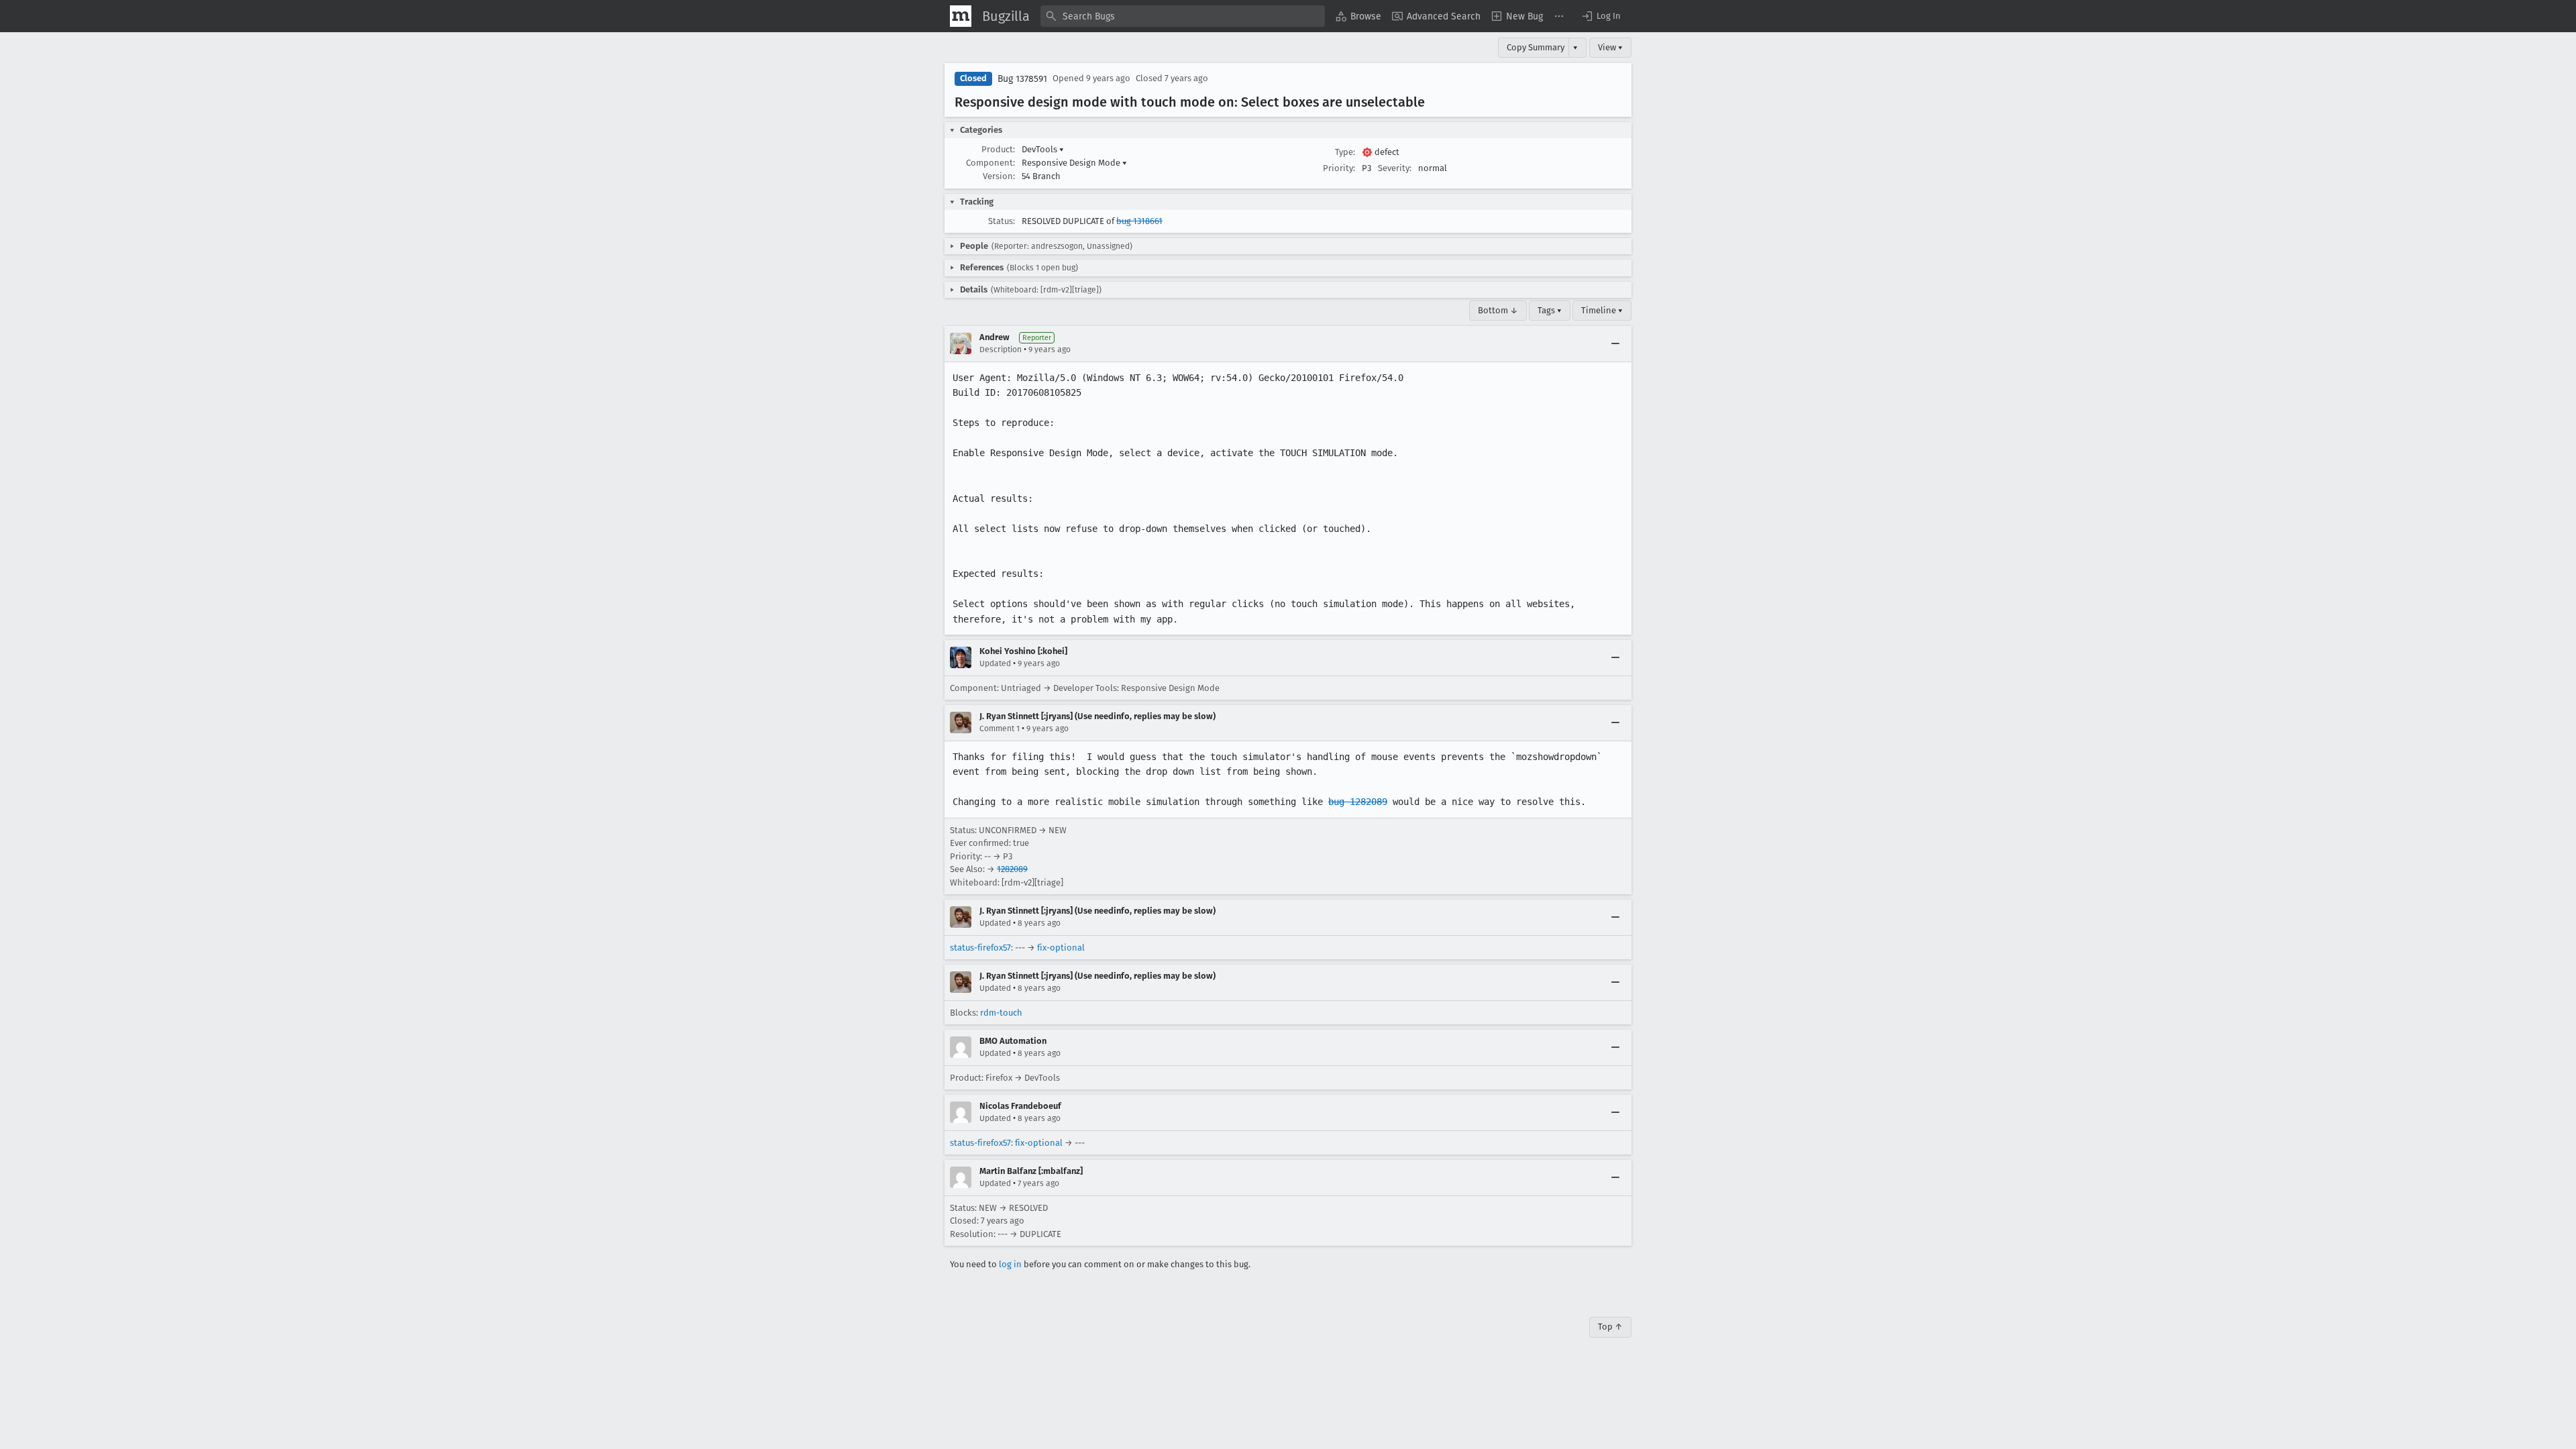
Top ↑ (1610, 1327)
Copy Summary (1536, 47)
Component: (990, 163)
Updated (995, 663)
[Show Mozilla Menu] (961, 16)
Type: (1345, 152)
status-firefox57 (980, 948)
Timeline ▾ (1602, 310)
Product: (998, 149)
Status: (1002, 221)
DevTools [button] (1043, 149)
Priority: (1339, 168)
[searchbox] (1183, 16)
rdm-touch (1001, 1013)
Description (1001, 350)
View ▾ (1610, 47)
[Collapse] (1615, 343)
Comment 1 (1000, 729)
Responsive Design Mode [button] (1074, 163)
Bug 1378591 (1022, 79)
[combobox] (1183, 16)
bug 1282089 (1358, 802)
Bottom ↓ (1498, 310)
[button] (1601, 16)
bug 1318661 (1139, 221)
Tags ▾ (1550, 310)
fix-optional (1061, 948)
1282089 (1012, 869)
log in (1010, 1264)
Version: (999, 176)
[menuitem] (1358, 16)
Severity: (1395, 168)
